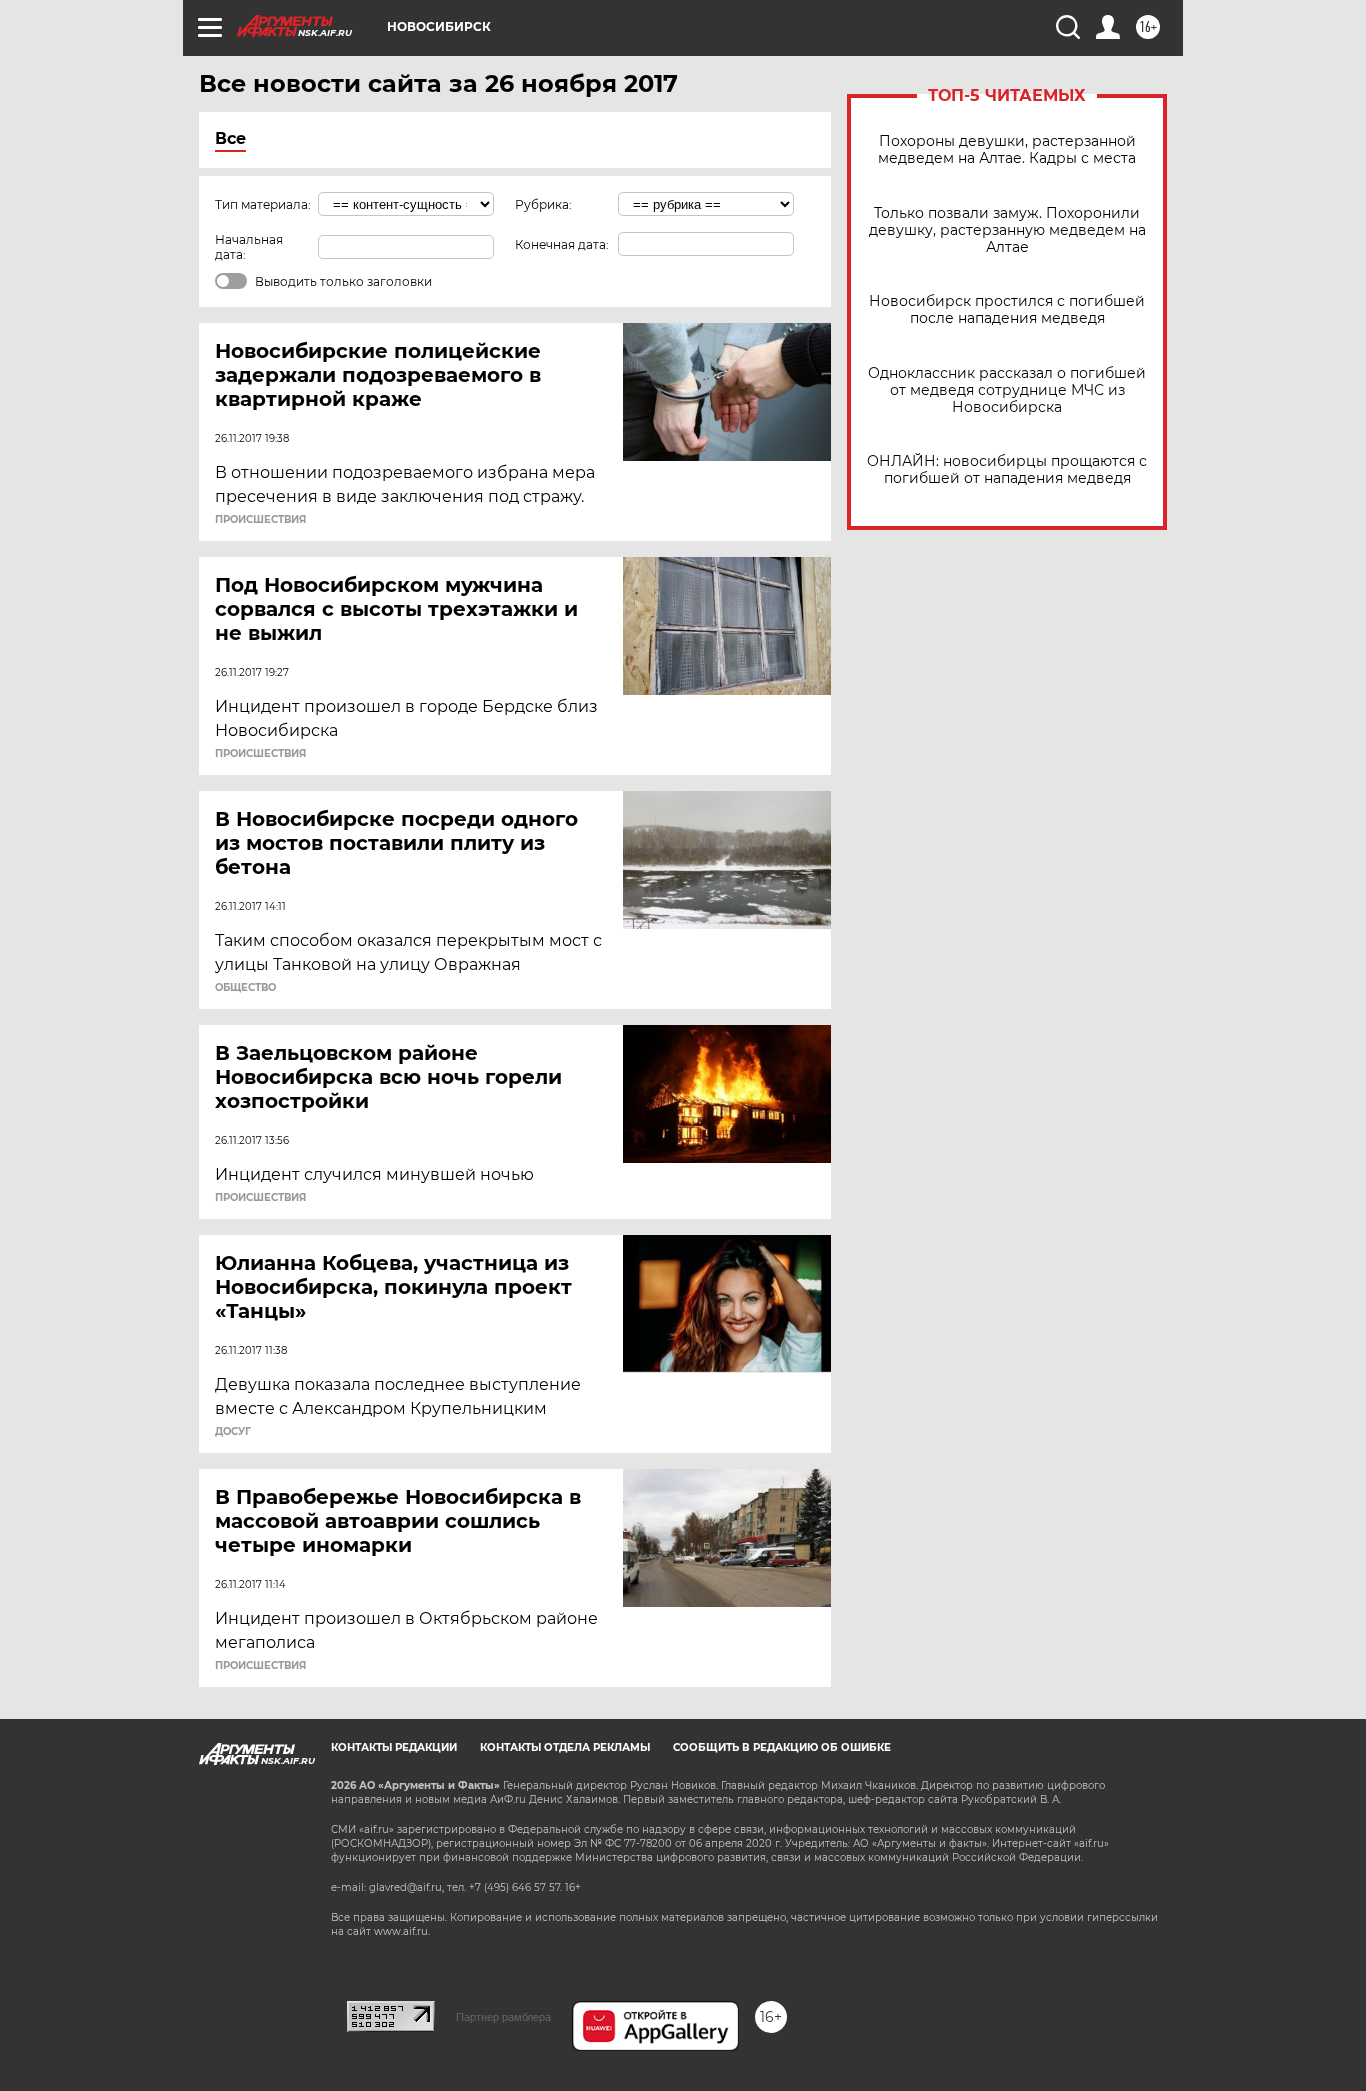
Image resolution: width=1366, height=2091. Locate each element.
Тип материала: (263, 204)
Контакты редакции (394, 1747)
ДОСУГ (233, 1432)
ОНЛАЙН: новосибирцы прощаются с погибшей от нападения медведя (1007, 470)
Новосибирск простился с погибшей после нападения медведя (1007, 310)
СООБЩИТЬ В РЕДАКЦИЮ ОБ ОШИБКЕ (782, 1747)
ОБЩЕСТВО (245, 988)
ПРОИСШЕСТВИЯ (260, 520)
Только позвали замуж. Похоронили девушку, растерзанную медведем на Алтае (1007, 230)
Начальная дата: (249, 247)
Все (230, 138)
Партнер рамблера (503, 2017)
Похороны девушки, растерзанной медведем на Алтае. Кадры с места (1007, 150)
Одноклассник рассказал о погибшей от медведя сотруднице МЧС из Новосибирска (1007, 390)
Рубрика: (543, 204)
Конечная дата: (562, 244)
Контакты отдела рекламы (565, 1747)
